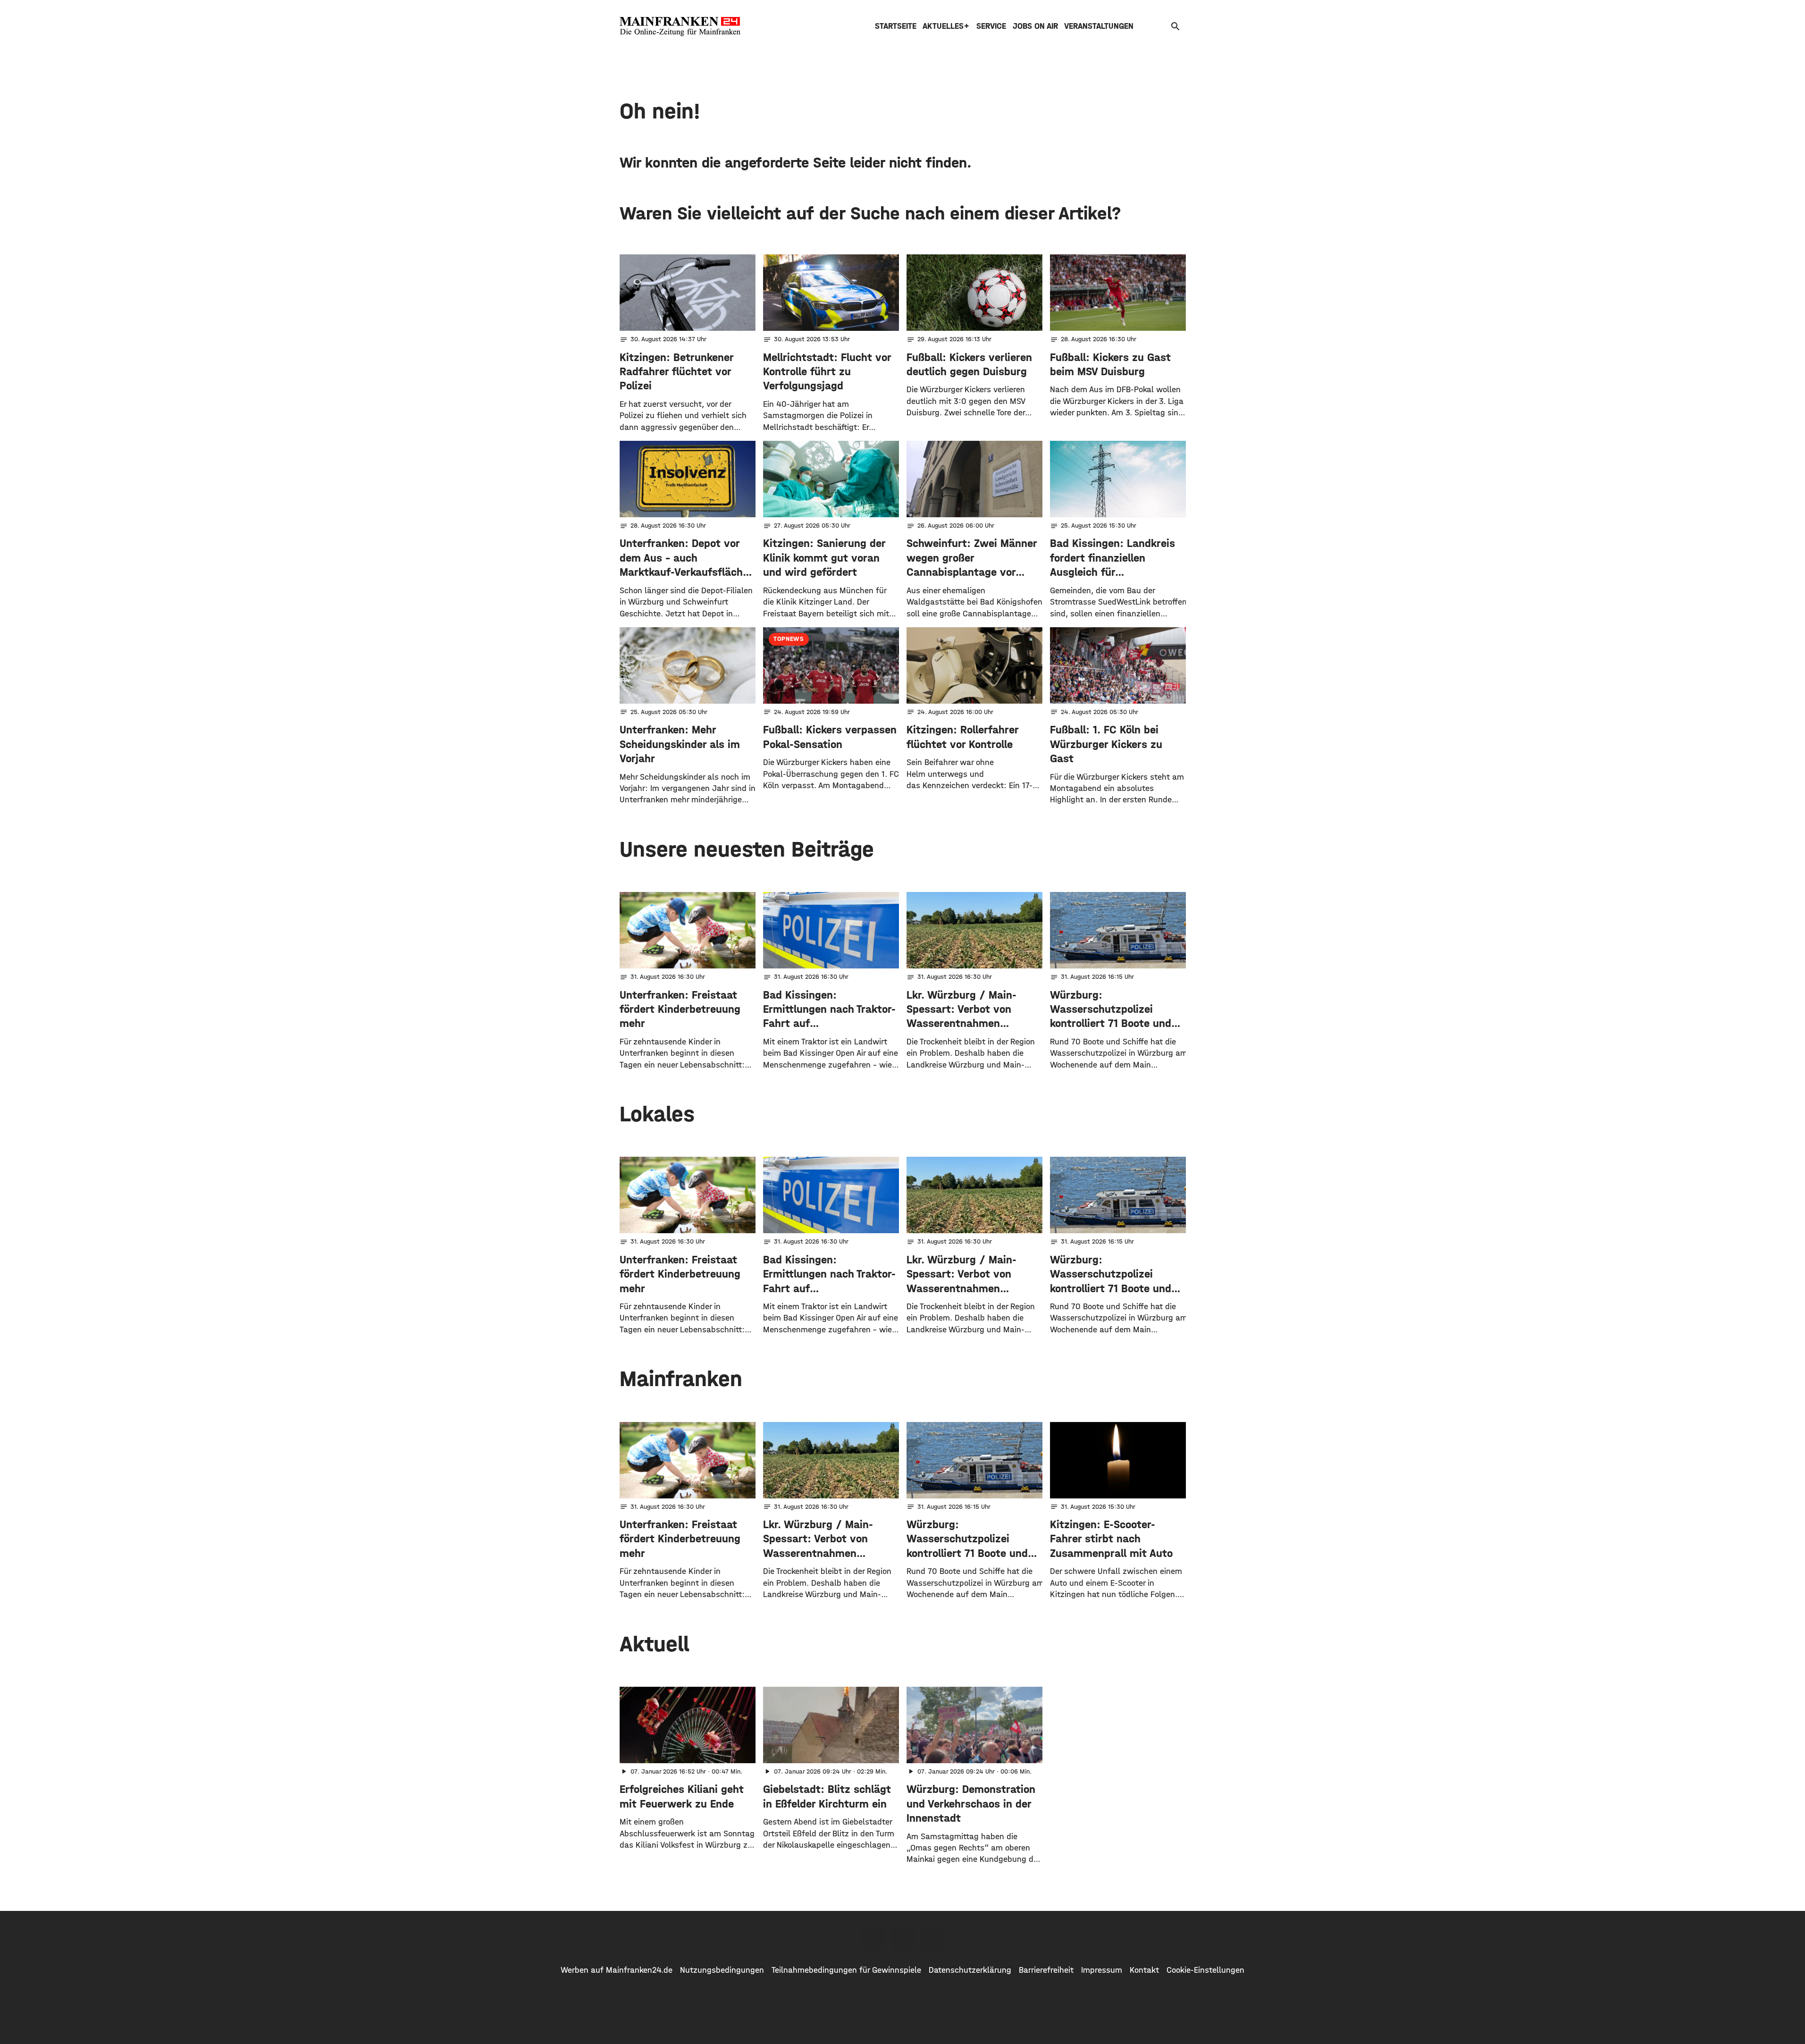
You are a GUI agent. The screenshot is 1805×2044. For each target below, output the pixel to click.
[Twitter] (903, 1938)
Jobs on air (1035, 26)
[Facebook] (873, 1938)
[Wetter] (1161, 26)
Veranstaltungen (1099, 26)
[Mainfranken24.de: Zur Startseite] (680, 26)
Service (991, 26)
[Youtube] (932, 1938)
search (1175, 26)
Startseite (896, 26)
